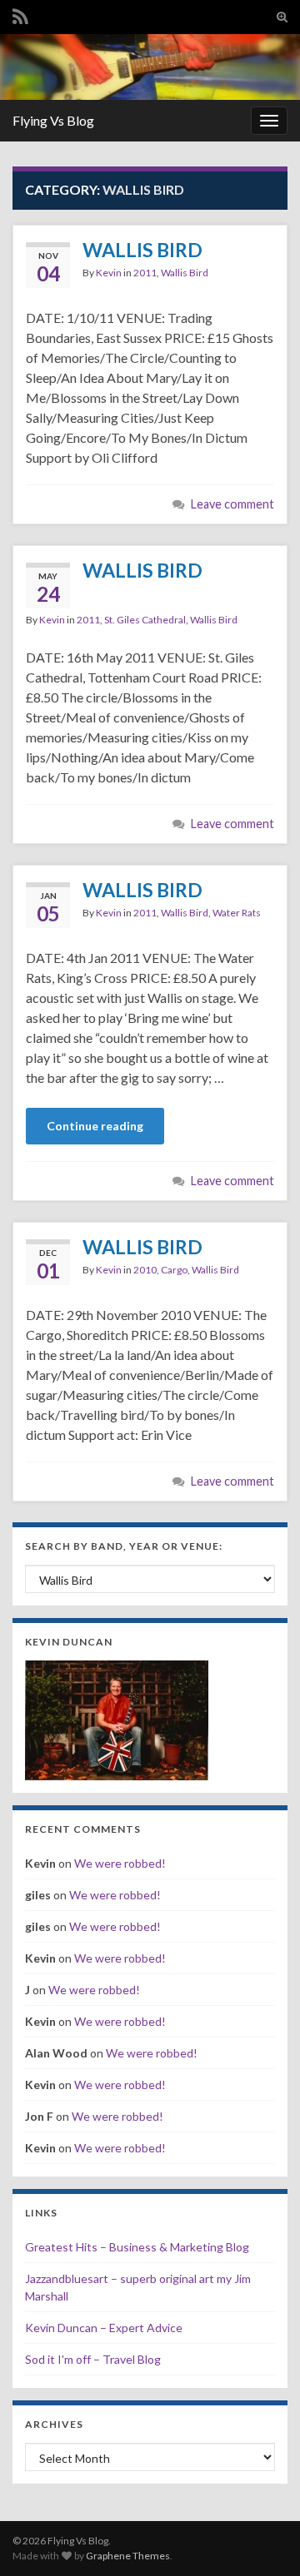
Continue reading (95, 1126)
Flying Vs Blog (53, 120)
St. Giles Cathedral (145, 620)
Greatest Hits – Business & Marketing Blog (137, 2247)
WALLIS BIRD (142, 250)
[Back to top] (262, 2539)
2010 (145, 1270)
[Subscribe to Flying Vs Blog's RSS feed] (20, 14)
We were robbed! (120, 1863)
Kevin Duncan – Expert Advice (104, 2328)
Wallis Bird (185, 273)
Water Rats (237, 913)
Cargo (174, 1270)
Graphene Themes (128, 2556)
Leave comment (232, 504)
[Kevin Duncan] (117, 1718)
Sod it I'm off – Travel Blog (93, 2359)
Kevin (109, 273)
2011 (145, 273)
